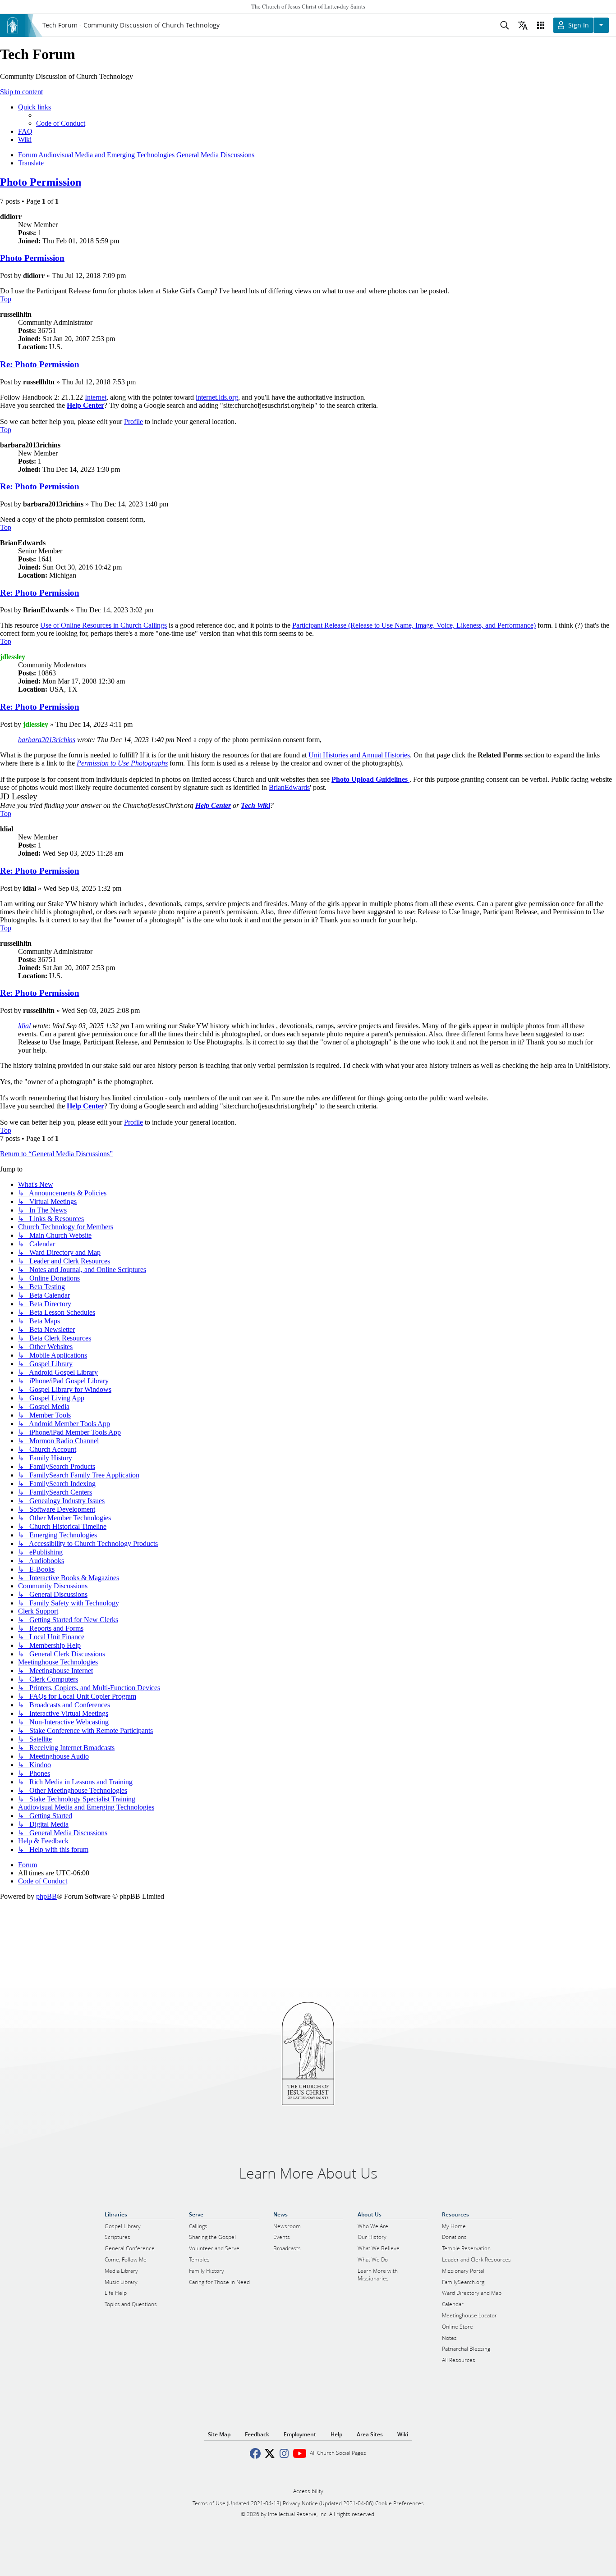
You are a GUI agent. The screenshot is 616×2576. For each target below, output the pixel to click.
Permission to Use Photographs (122, 763)
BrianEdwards (289, 787)
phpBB (46, 1896)
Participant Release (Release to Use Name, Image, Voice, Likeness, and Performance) (414, 625)
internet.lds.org (217, 397)
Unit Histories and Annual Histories (359, 755)
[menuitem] (61, 123)
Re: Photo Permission (40, 364)
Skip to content (21, 92)
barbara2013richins (47, 740)
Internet (96, 397)
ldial (24, 1026)
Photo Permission (41, 182)
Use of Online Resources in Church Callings (103, 625)
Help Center (213, 805)
